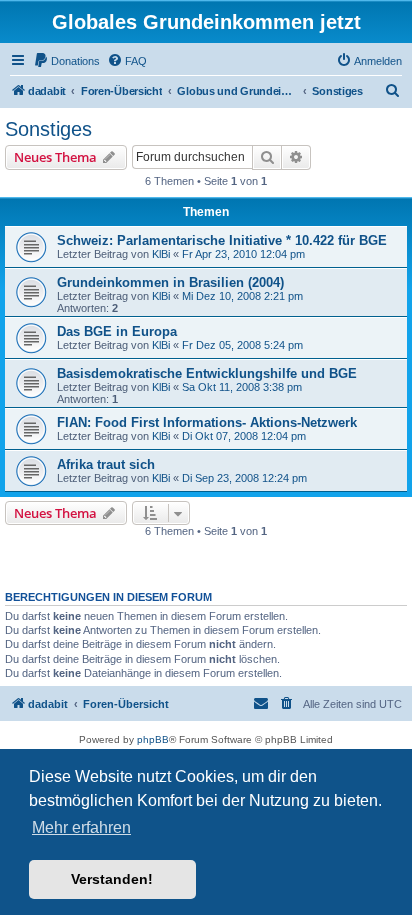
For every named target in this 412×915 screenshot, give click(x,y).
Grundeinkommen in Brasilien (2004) (170, 282)
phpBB (153, 739)
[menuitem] (66, 61)
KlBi (161, 254)
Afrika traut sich (106, 464)
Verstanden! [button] (112, 879)
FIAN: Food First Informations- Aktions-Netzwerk (207, 422)
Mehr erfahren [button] (81, 827)
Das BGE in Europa (117, 331)
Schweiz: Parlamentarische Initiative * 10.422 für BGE (222, 240)
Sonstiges (48, 129)
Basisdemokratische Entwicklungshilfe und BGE (207, 373)
